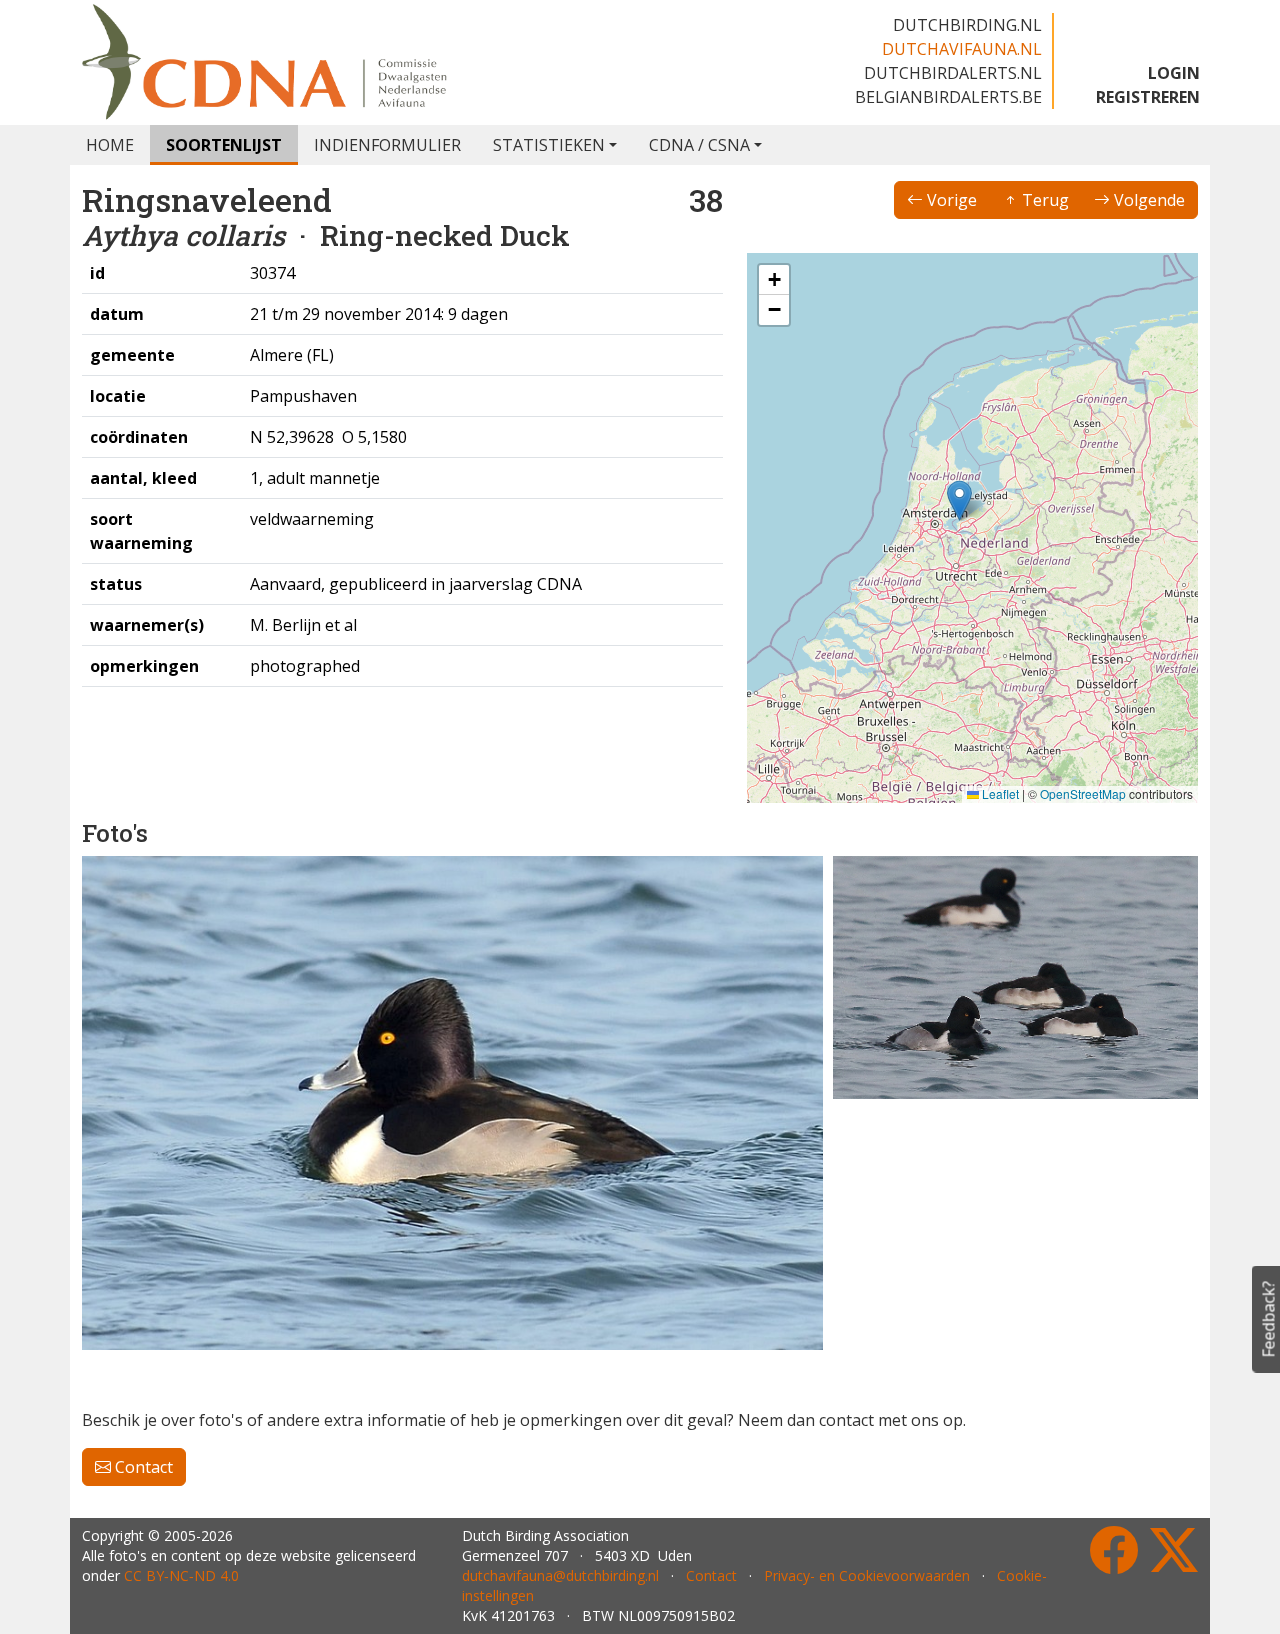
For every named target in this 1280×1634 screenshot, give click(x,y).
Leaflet (999, 793)
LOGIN (1174, 73)
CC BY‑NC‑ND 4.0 (181, 1575)
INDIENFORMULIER (387, 145)
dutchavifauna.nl (962, 49)
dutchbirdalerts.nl (953, 73)
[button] (959, 500)
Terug (1043, 200)
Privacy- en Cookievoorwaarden (867, 1575)
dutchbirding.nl (967, 25)
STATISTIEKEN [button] (549, 145)
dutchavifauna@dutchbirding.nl (560, 1575)
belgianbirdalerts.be (948, 97)
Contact (142, 1467)
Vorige (950, 200)
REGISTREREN (1148, 97)
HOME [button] (110, 145)
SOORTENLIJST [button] (224, 145)
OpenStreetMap (1083, 793)
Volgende (1147, 200)
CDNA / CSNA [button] (699, 145)
